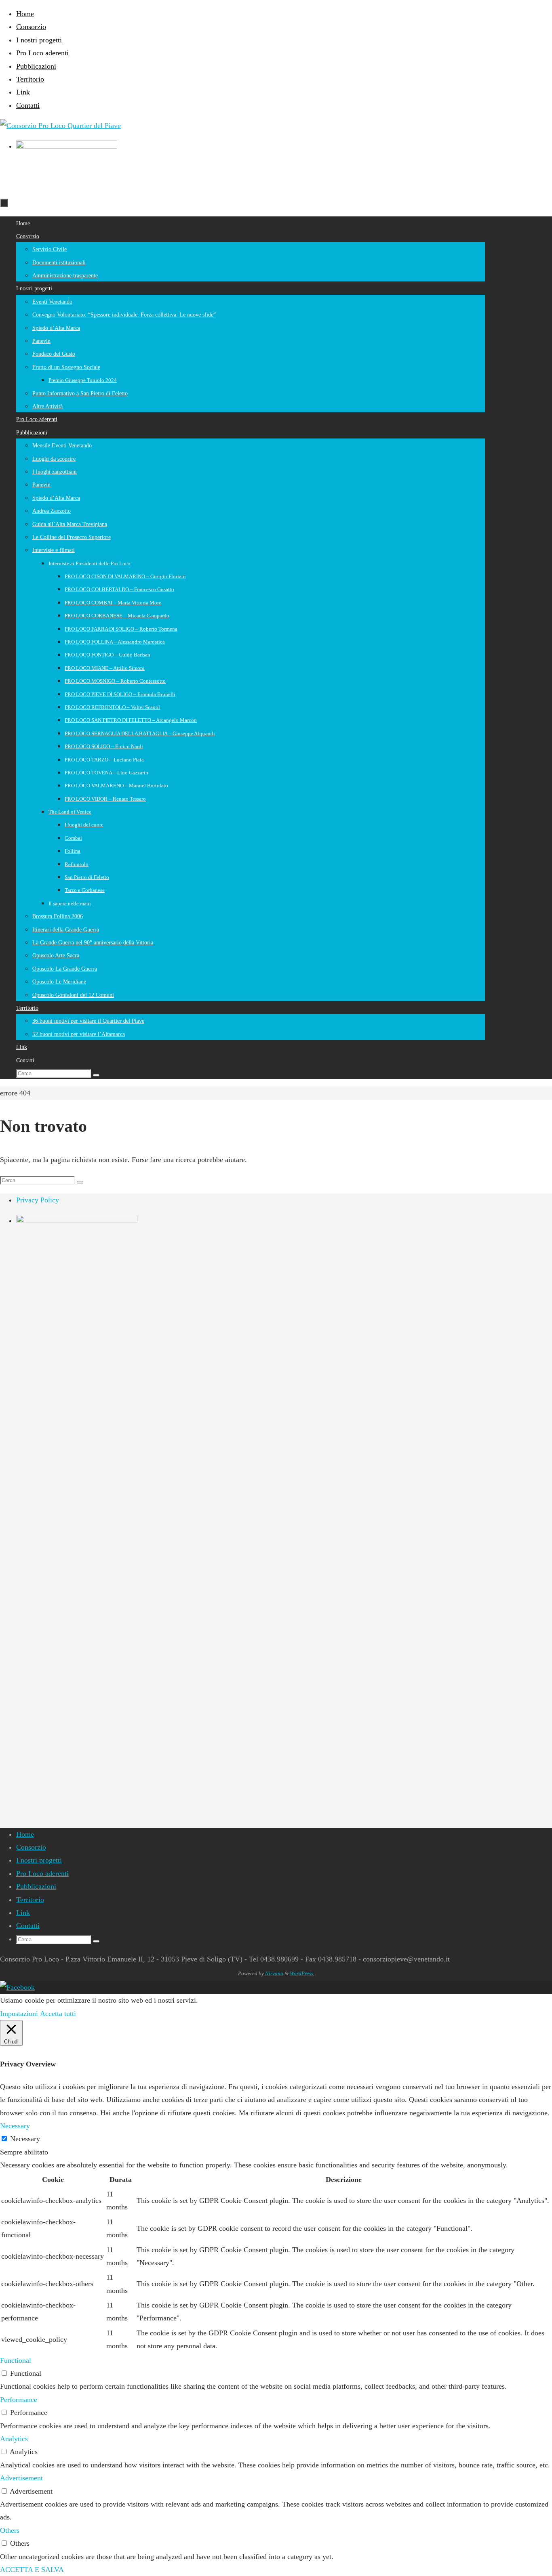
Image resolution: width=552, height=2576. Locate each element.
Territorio (30, 79)
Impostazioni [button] (19, 2014)
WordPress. (302, 1973)
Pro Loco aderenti (42, 53)
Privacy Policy (38, 1200)
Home (25, 14)
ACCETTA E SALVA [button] (32, 2570)
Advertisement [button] (21, 2478)
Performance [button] (19, 2400)
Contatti (28, 105)
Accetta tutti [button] (58, 2014)
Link (23, 92)
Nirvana (274, 1973)
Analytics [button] (14, 2439)
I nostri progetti (39, 40)
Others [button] (10, 2530)
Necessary (25, 2139)
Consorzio (31, 27)
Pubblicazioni (36, 66)
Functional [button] (16, 2360)
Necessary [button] (15, 2126)
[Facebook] (17, 1987)
